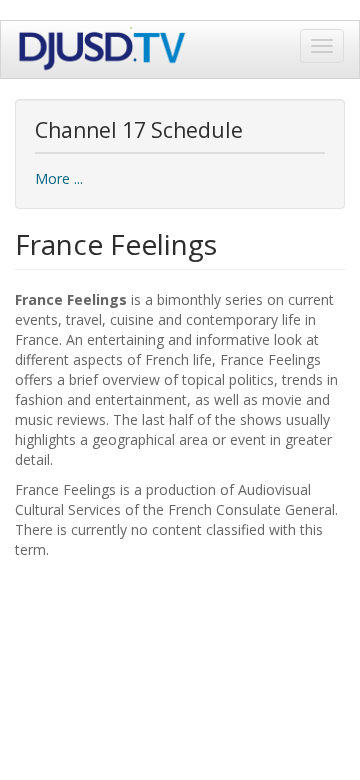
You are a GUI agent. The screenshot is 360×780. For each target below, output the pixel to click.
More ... (59, 178)
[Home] (103, 49)
